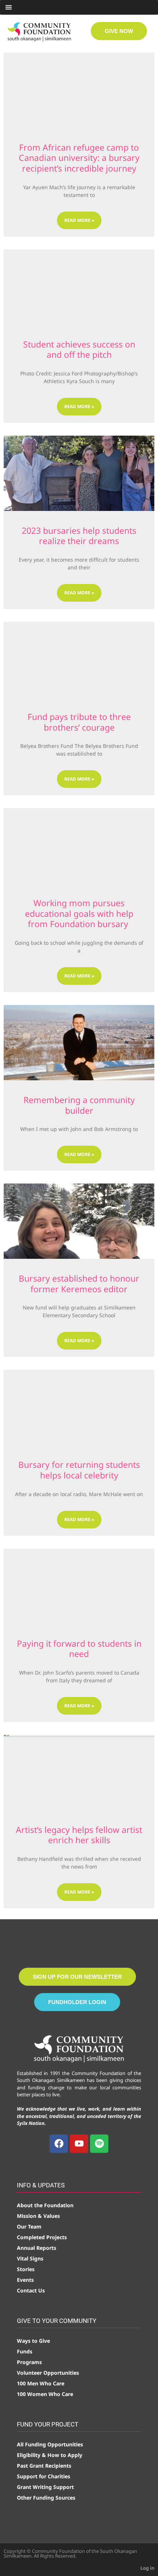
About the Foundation (45, 2205)
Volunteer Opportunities (48, 2373)
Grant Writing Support (45, 2487)
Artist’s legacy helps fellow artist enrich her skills (79, 1835)
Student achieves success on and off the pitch (79, 350)
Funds (25, 2351)
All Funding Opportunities (50, 2444)
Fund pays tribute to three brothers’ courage (79, 722)
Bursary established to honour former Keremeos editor (79, 1284)
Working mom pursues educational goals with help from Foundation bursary (79, 913)
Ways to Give (33, 2341)
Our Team (29, 2226)
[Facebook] (59, 2144)
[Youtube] (79, 2144)
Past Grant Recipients (44, 2466)
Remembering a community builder (79, 1105)
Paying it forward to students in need (79, 1649)
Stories (26, 2269)
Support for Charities (44, 2476)
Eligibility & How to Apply (50, 2455)
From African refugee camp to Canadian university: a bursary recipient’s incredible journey (79, 158)
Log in (147, 2568)
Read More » (79, 220)
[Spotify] (99, 2144)
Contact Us (31, 2290)
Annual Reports (37, 2248)
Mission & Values (38, 2216)
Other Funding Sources (46, 2498)
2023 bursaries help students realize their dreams (79, 536)
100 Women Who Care (45, 2394)
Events (25, 2280)
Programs (29, 2362)
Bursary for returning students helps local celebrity (79, 1470)
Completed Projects (42, 2237)
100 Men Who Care (41, 2383)
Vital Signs (30, 2258)
